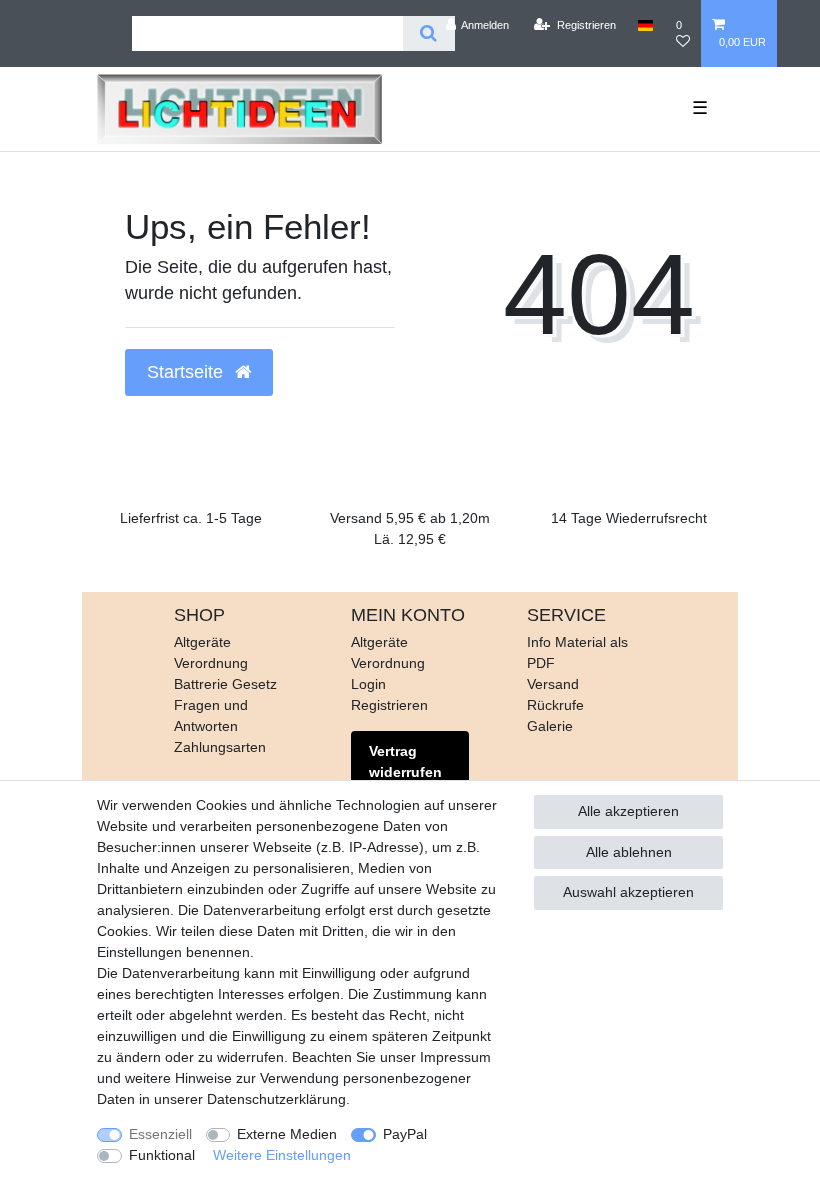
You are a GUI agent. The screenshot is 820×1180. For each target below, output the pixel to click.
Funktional (162, 1155)
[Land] (645, 25)
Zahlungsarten (220, 747)
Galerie (550, 726)
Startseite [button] (187, 372)
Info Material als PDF (577, 652)
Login (368, 684)
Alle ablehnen (629, 852)
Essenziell (160, 1134)
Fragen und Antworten (211, 715)
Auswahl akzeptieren (628, 892)
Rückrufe (555, 705)
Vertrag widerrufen (405, 761)
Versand (553, 684)
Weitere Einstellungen (282, 1155)
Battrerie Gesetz (225, 684)
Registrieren (389, 705)
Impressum (455, 1057)
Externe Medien (287, 1134)
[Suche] (428, 33)
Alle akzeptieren (628, 811)
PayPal (405, 1134)
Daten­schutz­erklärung (276, 1099)
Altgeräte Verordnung (211, 652)
